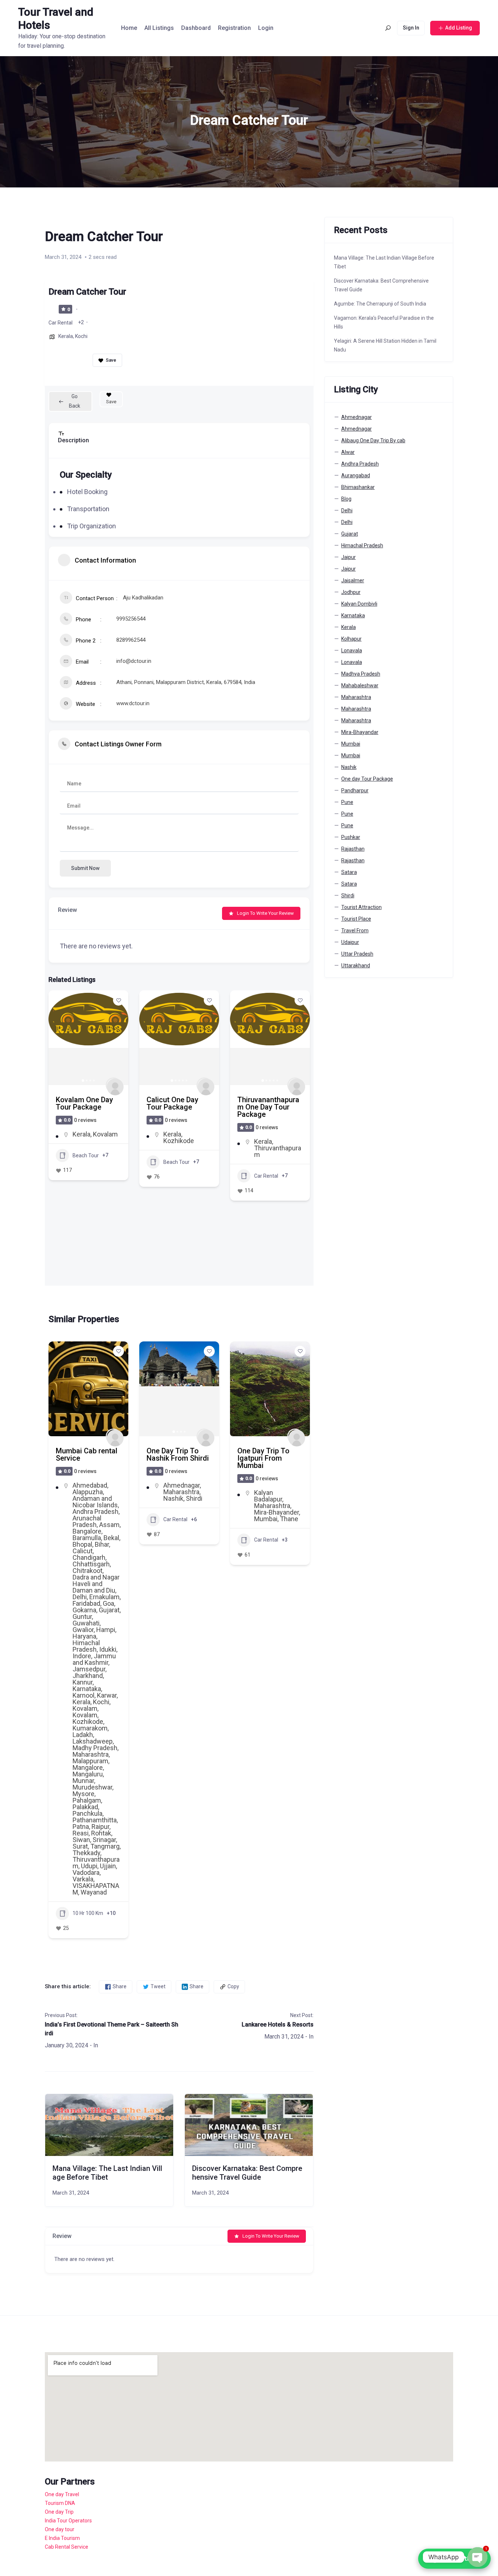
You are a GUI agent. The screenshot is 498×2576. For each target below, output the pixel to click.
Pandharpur (355, 790)
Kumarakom (90, 1728)
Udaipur (350, 942)
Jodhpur (351, 592)
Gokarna (84, 1610)
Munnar (83, 1781)
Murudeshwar (92, 1787)
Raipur (100, 1827)
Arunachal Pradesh (87, 1521)
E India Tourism (62, 2538)
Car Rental (61, 323)
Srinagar (104, 1840)
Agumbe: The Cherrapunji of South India (380, 304)
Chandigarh (89, 1557)
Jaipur (349, 557)
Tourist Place (356, 919)
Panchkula (87, 1813)
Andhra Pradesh (96, 1512)
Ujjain (108, 1866)
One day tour (60, 2529)
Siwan (81, 1840)
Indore (82, 1656)
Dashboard (196, 28)
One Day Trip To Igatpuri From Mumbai (263, 1458)
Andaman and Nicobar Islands (95, 1502)
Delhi (80, 1597)
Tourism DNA (60, 2503)
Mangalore (88, 1767)
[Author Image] (113, 1085)
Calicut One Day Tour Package (82, 1103)
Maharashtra (91, 1754)
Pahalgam (87, 1800)
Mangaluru (88, 1774)
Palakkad (85, 1807)
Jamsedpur (89, 1669)
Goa (108, 1603)
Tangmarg (105, 1846)
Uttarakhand (356, 965)
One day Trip (59, 2512)
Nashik (173, 1498)
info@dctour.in (134, 661)
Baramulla (87, 1538)
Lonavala (352, 650)
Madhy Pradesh (95, 1748)
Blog (346, 499)
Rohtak (101, 1833)
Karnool (83, 1695)
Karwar (107, 1695)
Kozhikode (88, 1141)
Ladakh (83, 1735)
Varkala (83, 1879)
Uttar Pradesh (357, 954)
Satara (349, 872)
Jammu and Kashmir (94, 1659)
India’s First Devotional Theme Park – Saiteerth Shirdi (112, 2029)
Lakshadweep (93, 1741)
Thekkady (86, 1853)
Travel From (355, 930)
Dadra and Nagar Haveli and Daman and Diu (96, 1584)
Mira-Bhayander (277, 1512)
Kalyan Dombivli (359, 604)
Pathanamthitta (95, 1820)
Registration (234, 28)
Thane (289, 1519)
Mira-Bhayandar (360, 732)
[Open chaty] (478, 2557)
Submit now (85, 868)
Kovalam (85, 1708)
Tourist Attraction (361, 907)
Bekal (111, 1538)
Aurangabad (356, 475)
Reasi (81, 1833)
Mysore (83, 1794)
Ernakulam (104, 1597)
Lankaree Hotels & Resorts (277, 2025)
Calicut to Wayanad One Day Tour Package (269, 1107)
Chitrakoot (87, 1571)
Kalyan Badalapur (268, 1496)
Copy (233, 1986)
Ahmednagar (182, 1485)
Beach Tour (86, 1162)
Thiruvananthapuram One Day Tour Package (178, 1107)
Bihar (102, 1544)
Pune (347, 802)
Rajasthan (353, 849)
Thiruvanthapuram (187, 1151)
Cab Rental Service (67, 2547)
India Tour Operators (68, 2521)
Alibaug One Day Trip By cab (373, 440)
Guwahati (86, 1623)
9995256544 (131, 619)
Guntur (82, 1617)
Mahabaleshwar (360, 685)
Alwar (348, 452)
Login (266, 28)
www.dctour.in (133, 703)
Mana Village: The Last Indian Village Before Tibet (107, 2173)
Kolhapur (351, 639)
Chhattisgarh (91, 1564)
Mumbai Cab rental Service (87, 1454)
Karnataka (87, 1689)
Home (129, 28)
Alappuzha (88, 1492)
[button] (58, 1038)
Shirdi (194, 1498)
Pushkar (351, 837)
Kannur (83, 1682)
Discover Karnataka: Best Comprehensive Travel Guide (247, 2173)
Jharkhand (88, 1676)
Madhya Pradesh (361, 674)
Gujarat (109, 1610)
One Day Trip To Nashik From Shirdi (178, 1454)
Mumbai (266, 1519)
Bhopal (82, 1544)
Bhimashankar (358, 487)
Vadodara (86, 1872)
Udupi (89, 1866)
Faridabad (86, 1603)
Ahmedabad (90, 1485)
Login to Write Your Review (265, 913)
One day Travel (62, 2494)
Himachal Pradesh (86, 1646)
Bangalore (87, 1531)
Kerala (66, 336)
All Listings (159, 28)
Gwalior (83, 1630)
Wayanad (267, 1148)
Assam (109, 1525)
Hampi (106, 1630)
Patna (81, 1827)
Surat (80, 1846)
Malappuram (90, 1761)
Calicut (264, 1141)
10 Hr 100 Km (88, 1913)
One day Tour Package (367, 779)
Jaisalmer (353, 580)
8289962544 (131, 640)
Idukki (108, 1649)
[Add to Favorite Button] (118, 1000)
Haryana (84, 1636)
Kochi (81, 336)
